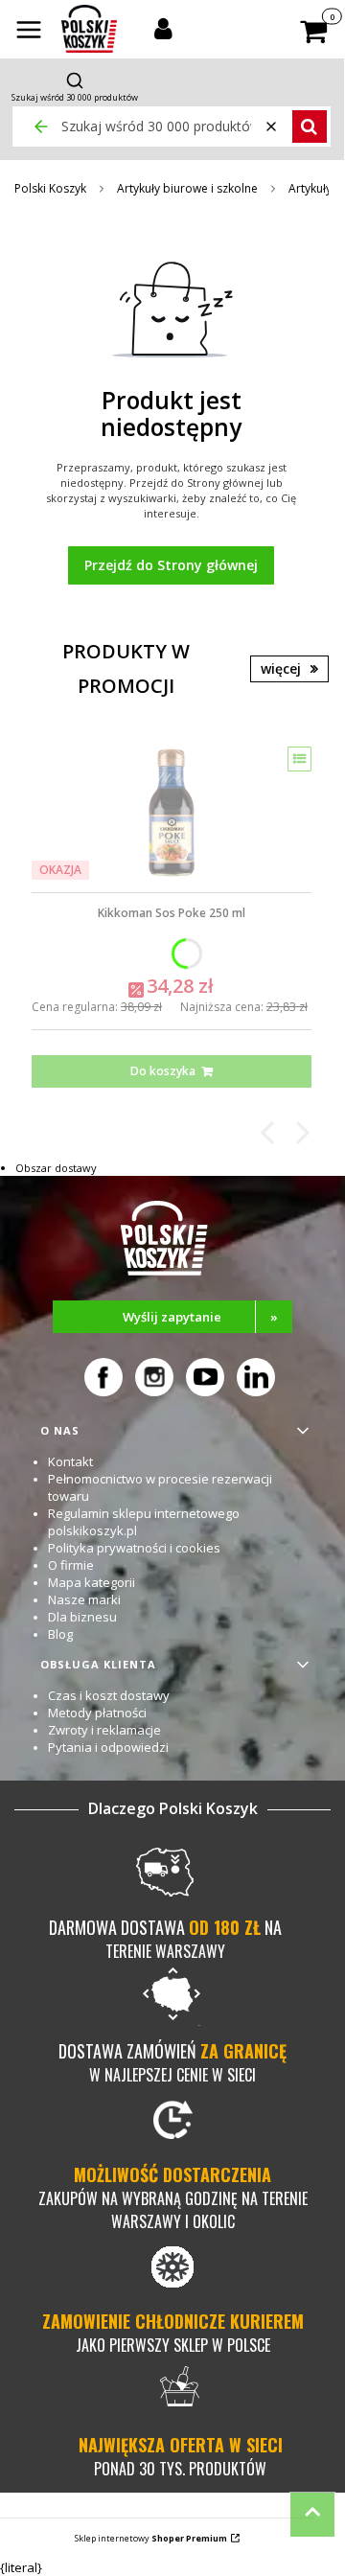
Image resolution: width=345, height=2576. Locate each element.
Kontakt (70, 1461)
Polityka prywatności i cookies (134, 1548)
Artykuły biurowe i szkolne (187, 188)
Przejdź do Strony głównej (171, 565)
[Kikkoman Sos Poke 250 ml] (172, 813)
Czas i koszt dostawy (109, 1695)
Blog (60, 1634)
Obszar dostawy (56, 1168)
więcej (281, 668)
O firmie (71, 1565)
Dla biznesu (82, 1617)
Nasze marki (84, 1599)
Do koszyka (163, 1071)
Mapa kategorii (92, 1582)
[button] (29, 32)
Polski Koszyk (50, 188)
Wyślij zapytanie (200, 1317)
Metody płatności (97, 1713)
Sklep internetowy (151, 2538)
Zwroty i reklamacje (104, 1730)
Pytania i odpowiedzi (108, 1747)
